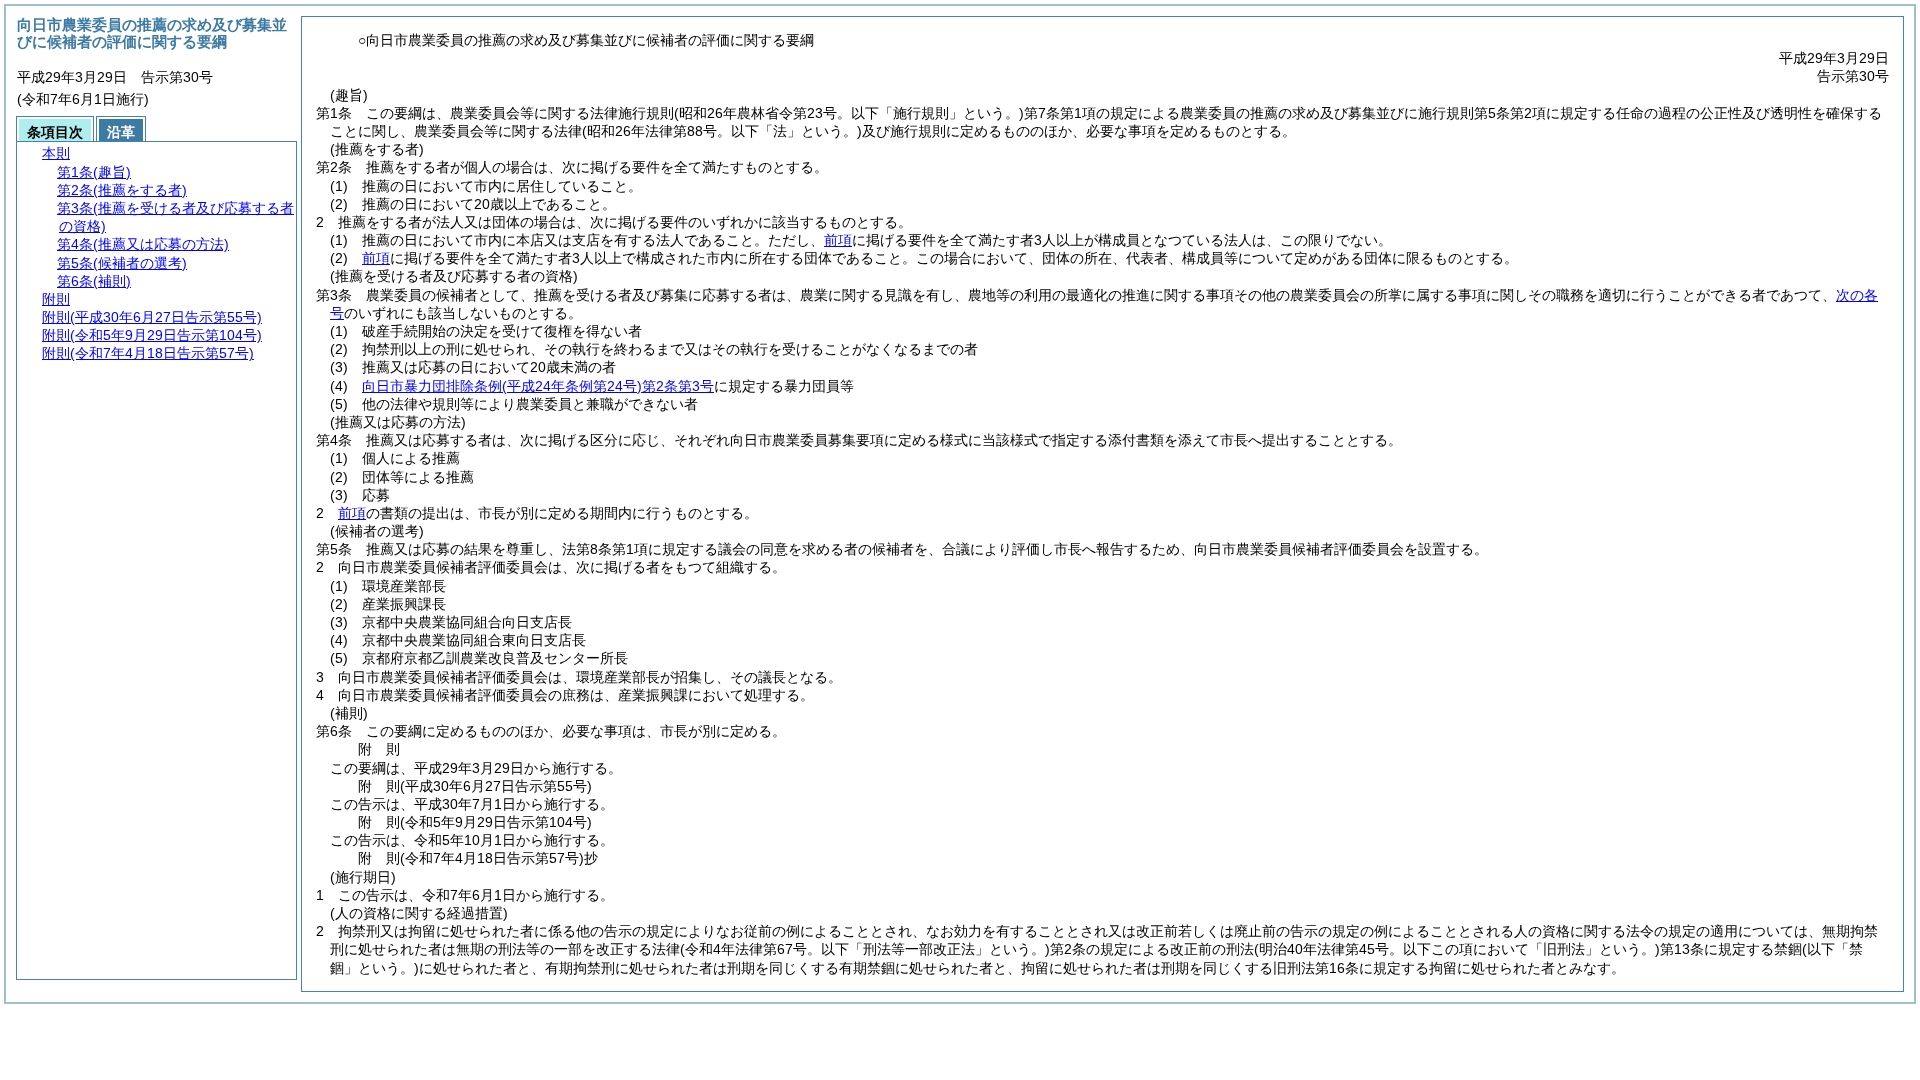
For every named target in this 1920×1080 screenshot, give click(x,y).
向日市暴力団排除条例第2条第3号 (538, 386)
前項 (838, 240)
